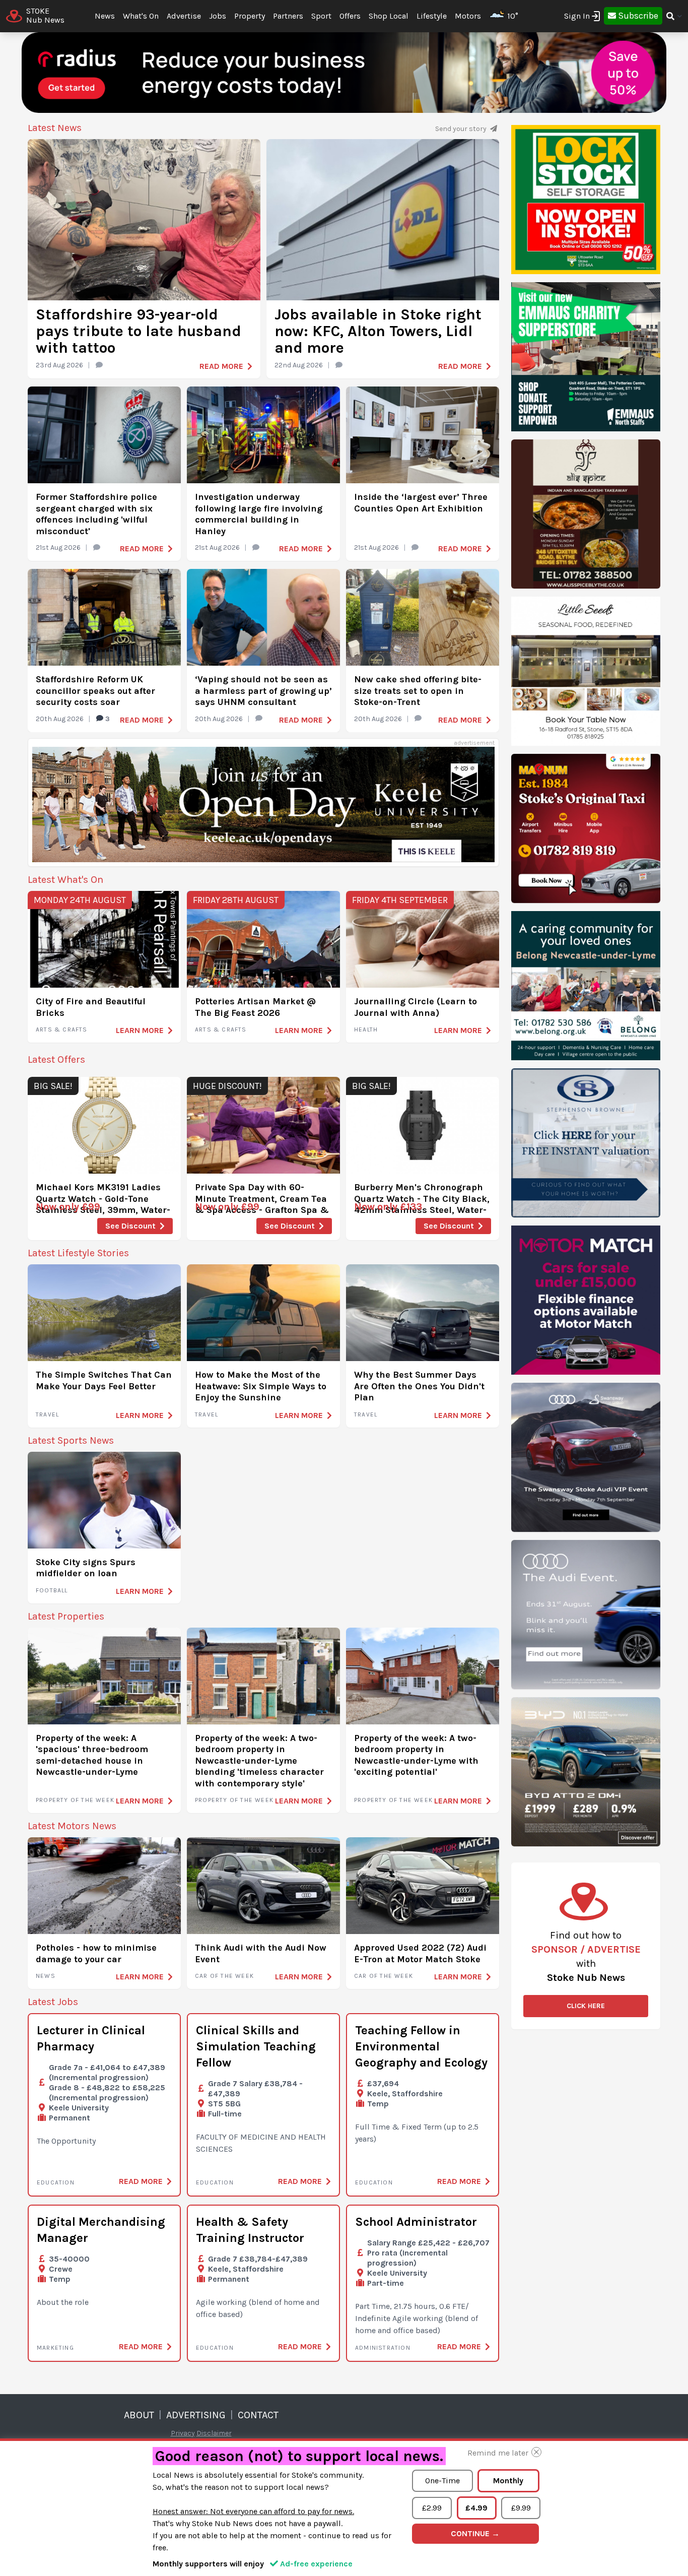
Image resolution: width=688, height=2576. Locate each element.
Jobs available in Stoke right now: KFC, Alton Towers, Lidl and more (378, 331)
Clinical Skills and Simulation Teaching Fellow (256, 2046)
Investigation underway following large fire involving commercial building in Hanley (259, 514)
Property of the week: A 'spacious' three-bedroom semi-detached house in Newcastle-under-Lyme (92, 1755)
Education (56, 2182)
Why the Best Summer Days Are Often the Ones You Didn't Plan (419, 1386)
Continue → (475, 2533)
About (139, 2415)
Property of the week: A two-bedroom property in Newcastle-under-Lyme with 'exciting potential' (416, 1755)
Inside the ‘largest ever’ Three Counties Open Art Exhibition (421, 503)
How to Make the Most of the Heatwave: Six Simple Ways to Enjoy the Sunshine (261, 1386)
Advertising (196, 2415)
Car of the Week (224, 1976)
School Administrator (416, 2222)
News (46, 1976)
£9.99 (521, 2508)
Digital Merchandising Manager (101, 2230)
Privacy (183, 2433)
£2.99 (432, 2508)
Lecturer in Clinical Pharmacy (91, 2038)
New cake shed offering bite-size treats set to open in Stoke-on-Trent (418, 691)
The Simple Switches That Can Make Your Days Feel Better (104, 1380)
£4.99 (476, 2508)
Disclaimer (214, 2433)
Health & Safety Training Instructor (250, 2230)
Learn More (140, 1030)
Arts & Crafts (62, 1029)
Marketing (55, 2348)
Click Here (586, 2006)
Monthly (508, 2481)
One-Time (442, 2481)
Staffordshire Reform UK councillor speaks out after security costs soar (95, 691)
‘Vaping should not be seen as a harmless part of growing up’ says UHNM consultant (263, 691)
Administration (383, 2348)
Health (366, 1029)
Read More (221, 366)
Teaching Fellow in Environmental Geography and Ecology (421, 2046)
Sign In (577, 16)
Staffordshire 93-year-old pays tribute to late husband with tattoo (139, 331)
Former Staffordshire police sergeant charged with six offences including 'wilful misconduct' (96, 514)
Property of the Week (75, 1800)
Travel (47, 1414)
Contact (258, 2415)
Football (52, 1590)
